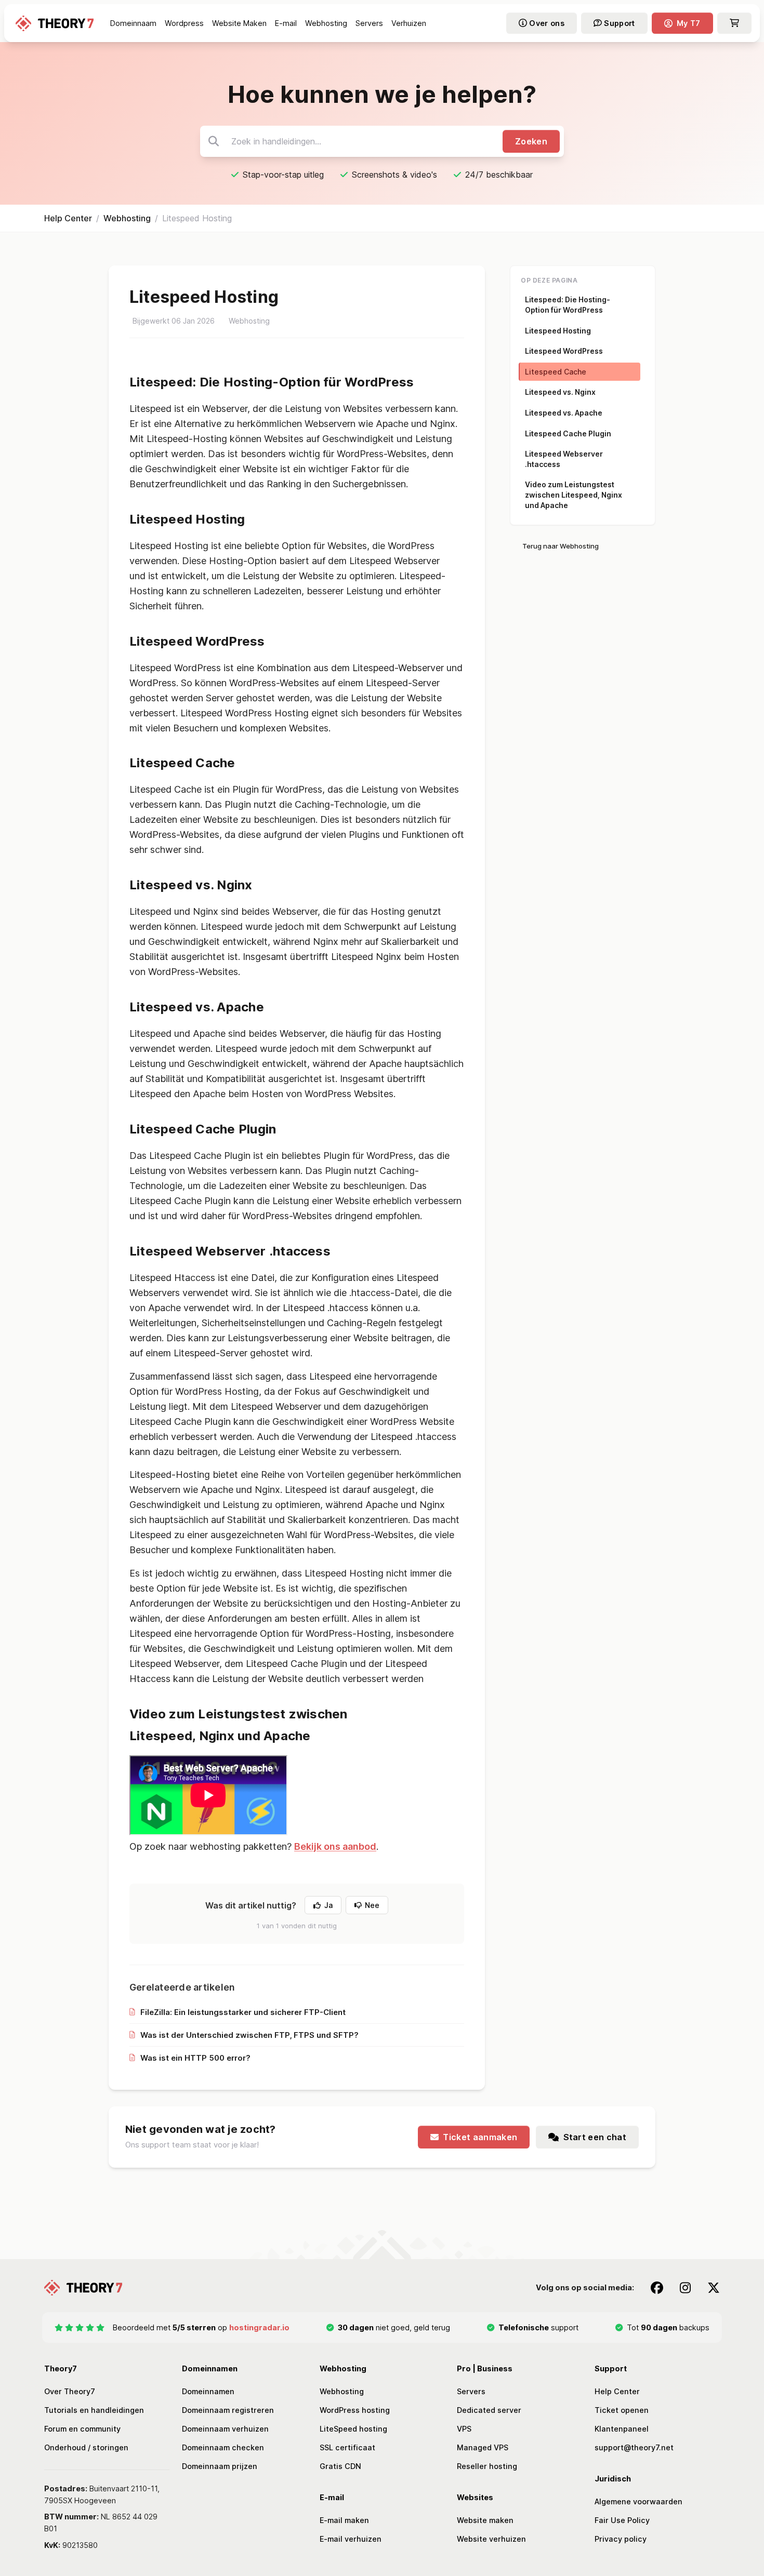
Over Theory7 (70, 2391)
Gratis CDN (340, 2466)
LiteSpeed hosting (353, 2429)
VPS (464, 2429)
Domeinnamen (208, 2391)
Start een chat (595, 2137)
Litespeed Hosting (558, 331)
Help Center (68, 218)
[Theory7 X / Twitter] (714, 2288)
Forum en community (82, 2429)
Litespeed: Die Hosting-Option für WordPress (568, 305)
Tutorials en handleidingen (94, 2410)
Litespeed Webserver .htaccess (564, 459)
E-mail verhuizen (351, 2539)
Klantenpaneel (622, 2429)
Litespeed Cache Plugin (568, 433)
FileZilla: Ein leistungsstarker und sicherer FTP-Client (243, 2012)
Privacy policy (621, 2539)
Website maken (485, 2520)
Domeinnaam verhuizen (225, 2429)
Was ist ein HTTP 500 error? (195, 2058)
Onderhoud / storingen (86, 2447)
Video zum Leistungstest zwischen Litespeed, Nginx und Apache (574, 495)
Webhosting (127, 218)
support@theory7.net (634, 2447)
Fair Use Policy (622, 2520)
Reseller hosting (487, 2466)
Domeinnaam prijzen (220, 2466)
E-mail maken (344, 2520)
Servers (471, 2391)
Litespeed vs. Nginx (560, 392)
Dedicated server (489, 2410)
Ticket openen (622, 2410)
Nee (372, 1905)
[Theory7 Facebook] (657, 2288)
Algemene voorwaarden (638, 2501)
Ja (328, 1905)
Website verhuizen (491, 2539)
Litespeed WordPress (564, 351)
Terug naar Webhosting (561, 546)
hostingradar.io (259, 2327)
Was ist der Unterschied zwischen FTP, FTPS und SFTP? (249, 2035)
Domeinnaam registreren (228, 2410)
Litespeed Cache (556, 372)
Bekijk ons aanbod (335, 1846)
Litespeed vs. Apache (564, 413)
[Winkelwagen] (734, 23)
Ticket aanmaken (480, 2137)
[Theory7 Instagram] (685, 2288)
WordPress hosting (355, 2410)
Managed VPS (483, 2447)
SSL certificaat (347, 2447)
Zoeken (531, 141)
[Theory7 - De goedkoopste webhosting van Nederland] (55, 23)
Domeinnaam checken (223, 2447)
